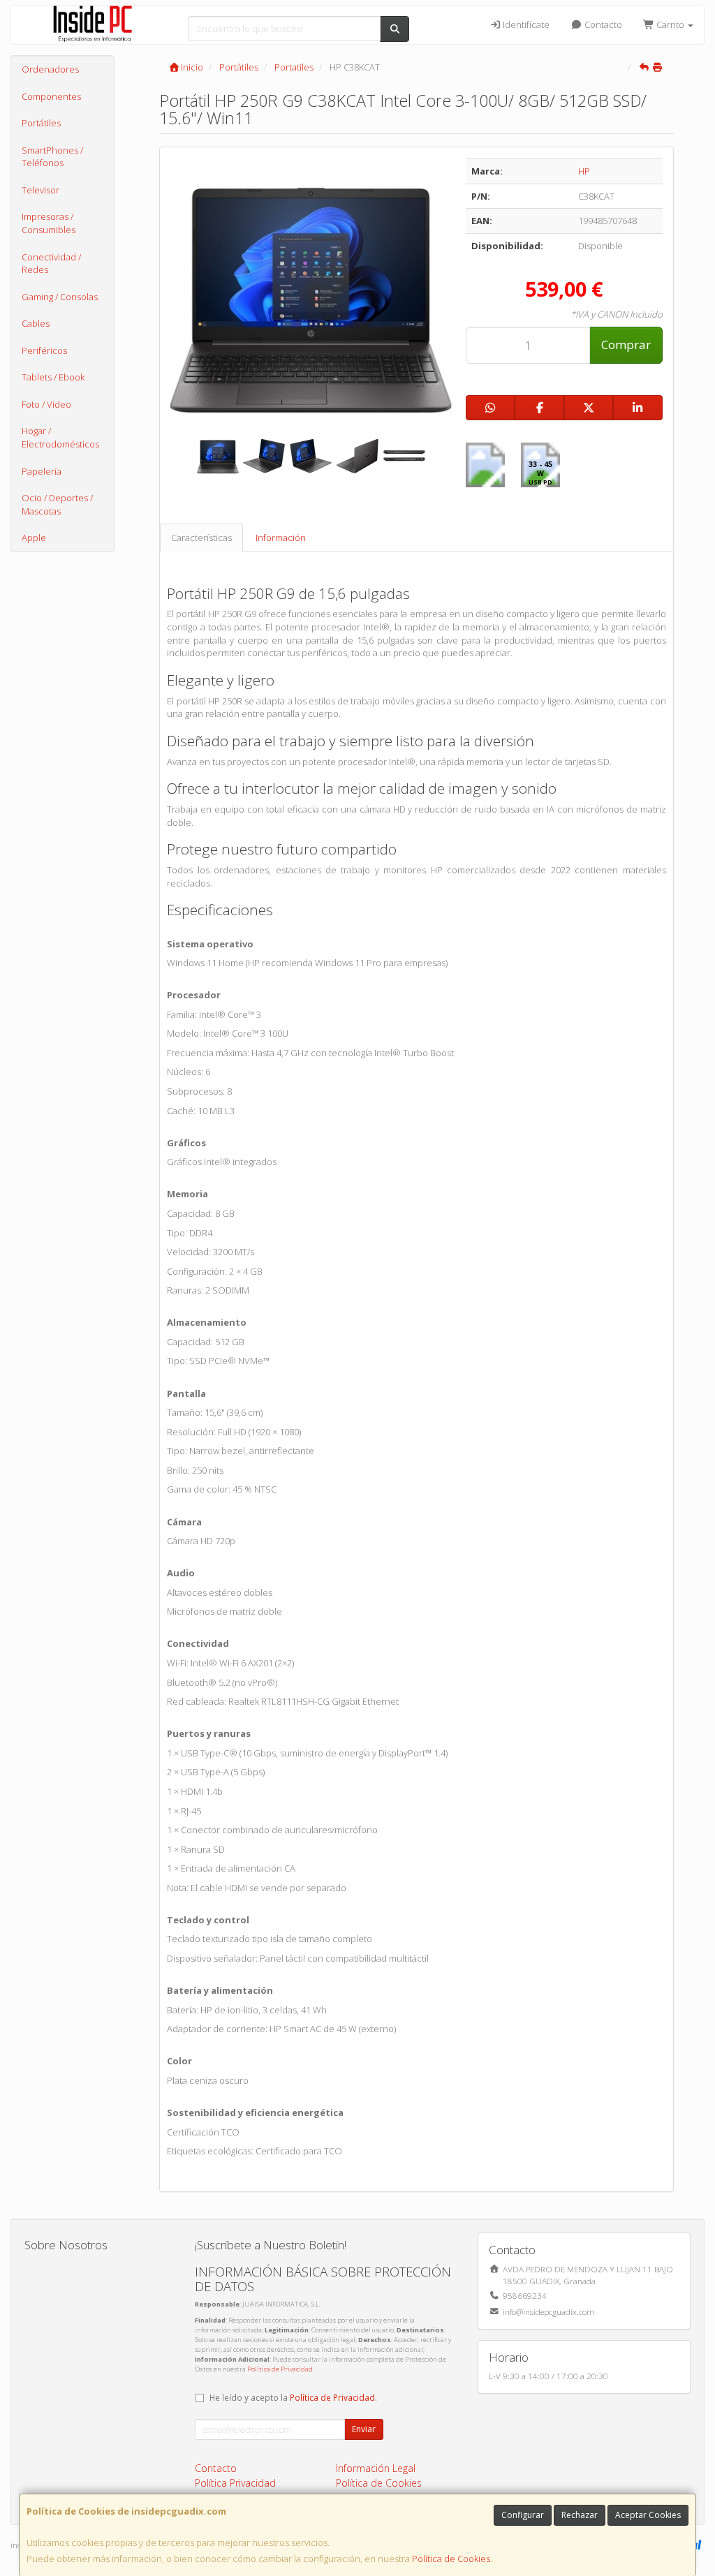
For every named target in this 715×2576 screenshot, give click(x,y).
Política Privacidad (235, 2483)
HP (584, 171)
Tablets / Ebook (53, 377)
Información (281, 538)
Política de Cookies (451, 2559)
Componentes (51, 96)
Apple (34, 538)
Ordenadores (50, 69)
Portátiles (41, 123)
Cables (36, 323)
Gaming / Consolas (60, 297)
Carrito (670, 24)
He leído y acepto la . (293, 2397)
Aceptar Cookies (648, 2515)
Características (201, 538)
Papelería (42, 471)
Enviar (364, 2429)
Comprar (626, 345)
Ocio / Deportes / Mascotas (57, 504)
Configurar (523, 2515)
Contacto (602, 24)
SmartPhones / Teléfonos (52, 157)
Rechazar (580, 2515)
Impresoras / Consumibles (49, 223)
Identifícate (525, 24)
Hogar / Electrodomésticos (60, 437)
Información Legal (376, 2468)
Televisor (40, 190)
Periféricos (44, 350)
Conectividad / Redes (51, 264)
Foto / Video (46, 404)
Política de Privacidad (280, 2369)
